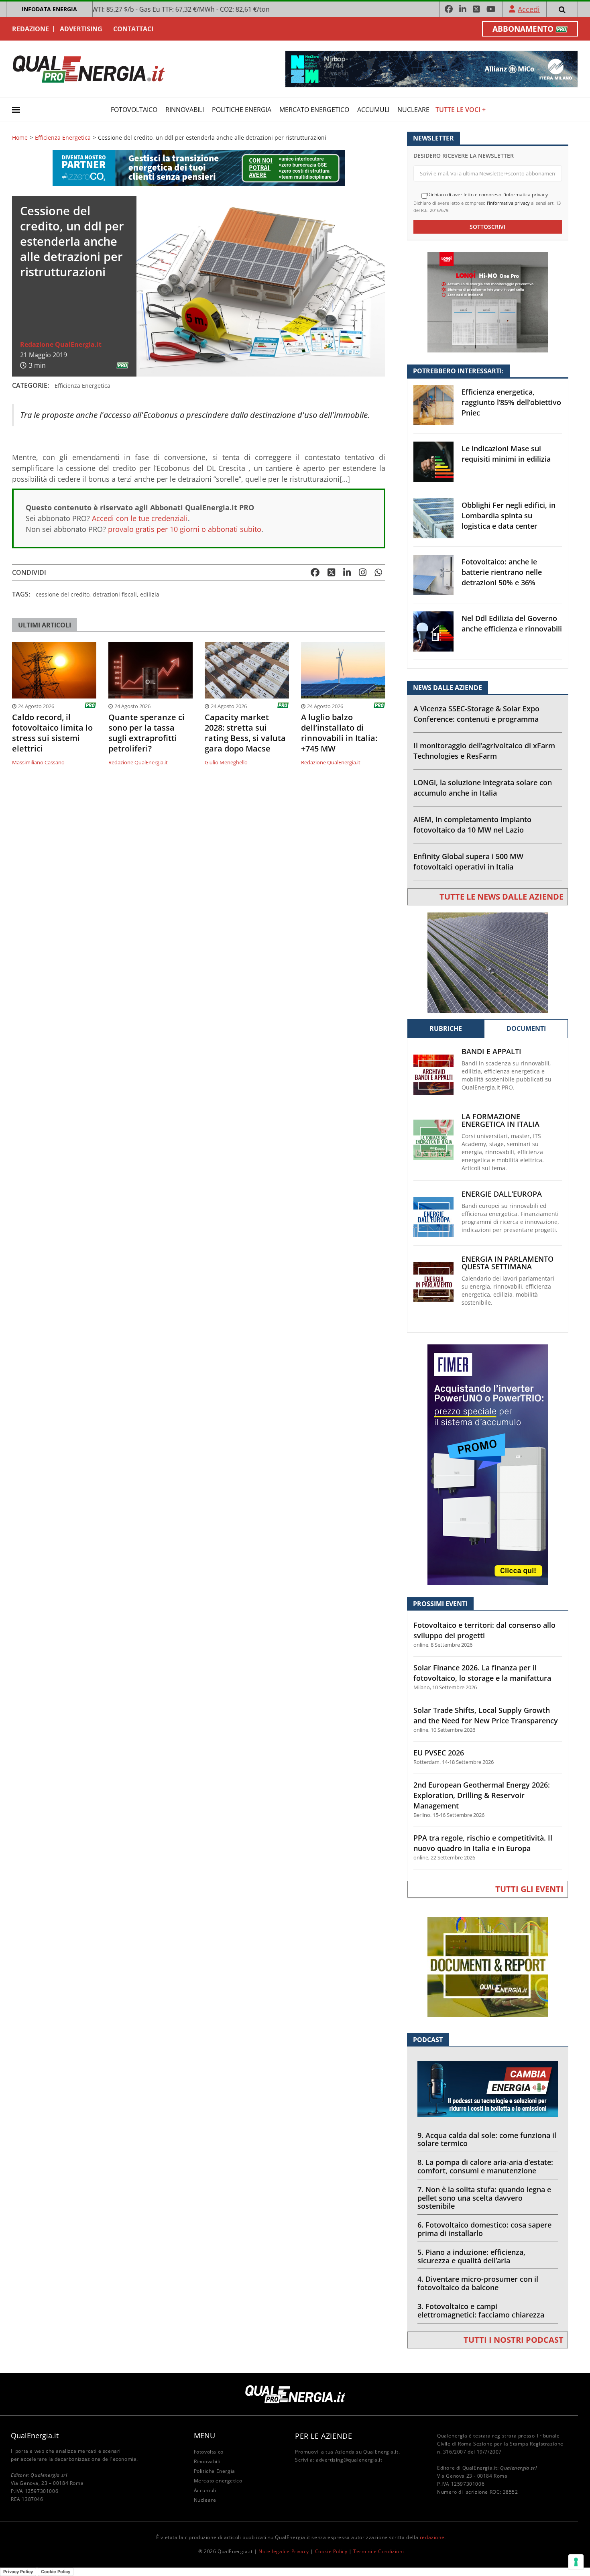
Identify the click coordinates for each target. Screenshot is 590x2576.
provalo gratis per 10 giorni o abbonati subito (185, 529)
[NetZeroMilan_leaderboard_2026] (431, 68)
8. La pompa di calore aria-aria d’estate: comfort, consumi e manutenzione (485, 2166)
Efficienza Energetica (63, 138)
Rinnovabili (185, 110)
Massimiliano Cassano (38, 762)
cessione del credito (63, 594)
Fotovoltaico (134, 110)
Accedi (529, 9)
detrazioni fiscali (115, 594)
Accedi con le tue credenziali (140, 518)
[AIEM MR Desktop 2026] (488, 962)
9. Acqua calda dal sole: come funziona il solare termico (487, 2139)
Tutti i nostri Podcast (514, 2340)
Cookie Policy (331, 2551)
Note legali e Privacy (284, 2551)
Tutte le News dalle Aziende (501, 897)
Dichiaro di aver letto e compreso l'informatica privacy (487, 195)
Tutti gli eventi (529, 1889)
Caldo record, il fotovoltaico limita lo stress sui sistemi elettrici (52, 733)
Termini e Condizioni (378, 2551)
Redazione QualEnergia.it (61, 344)
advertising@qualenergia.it (349, 2460)
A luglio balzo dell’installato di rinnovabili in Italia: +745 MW (339, 733)
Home (20, 138)
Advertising (81, 29)
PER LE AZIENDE (323, 2436)
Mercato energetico (314, 110)
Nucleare (413, 110)
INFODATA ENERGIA (49, 9)
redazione (432, 2537)
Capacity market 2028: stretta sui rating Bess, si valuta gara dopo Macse (245, 733)
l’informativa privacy (508, 203)
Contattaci (133, 29)
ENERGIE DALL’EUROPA (502, 1194)
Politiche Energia (242, 110)
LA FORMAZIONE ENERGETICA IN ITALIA (500, 1120)
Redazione (31, 29)
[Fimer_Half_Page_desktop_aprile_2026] (488, 1464)
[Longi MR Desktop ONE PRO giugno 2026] (488, 302)
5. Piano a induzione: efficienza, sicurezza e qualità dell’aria (471, 2256)
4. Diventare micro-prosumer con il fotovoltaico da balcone (478, 2283)
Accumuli (373, 110)
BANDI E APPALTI (491, 1052)
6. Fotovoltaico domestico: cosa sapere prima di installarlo (484, 2229)
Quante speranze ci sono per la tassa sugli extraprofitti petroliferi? (146, 733)
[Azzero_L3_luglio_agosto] (199, 168)
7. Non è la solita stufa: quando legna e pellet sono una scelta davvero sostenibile (484, 2198)
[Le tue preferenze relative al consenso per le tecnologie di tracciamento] (576, 2562)
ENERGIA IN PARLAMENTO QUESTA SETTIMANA (508, 1263)
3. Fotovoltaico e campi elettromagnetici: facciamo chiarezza (481, 2310)
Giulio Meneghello (226, 762)
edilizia (150, 594)
